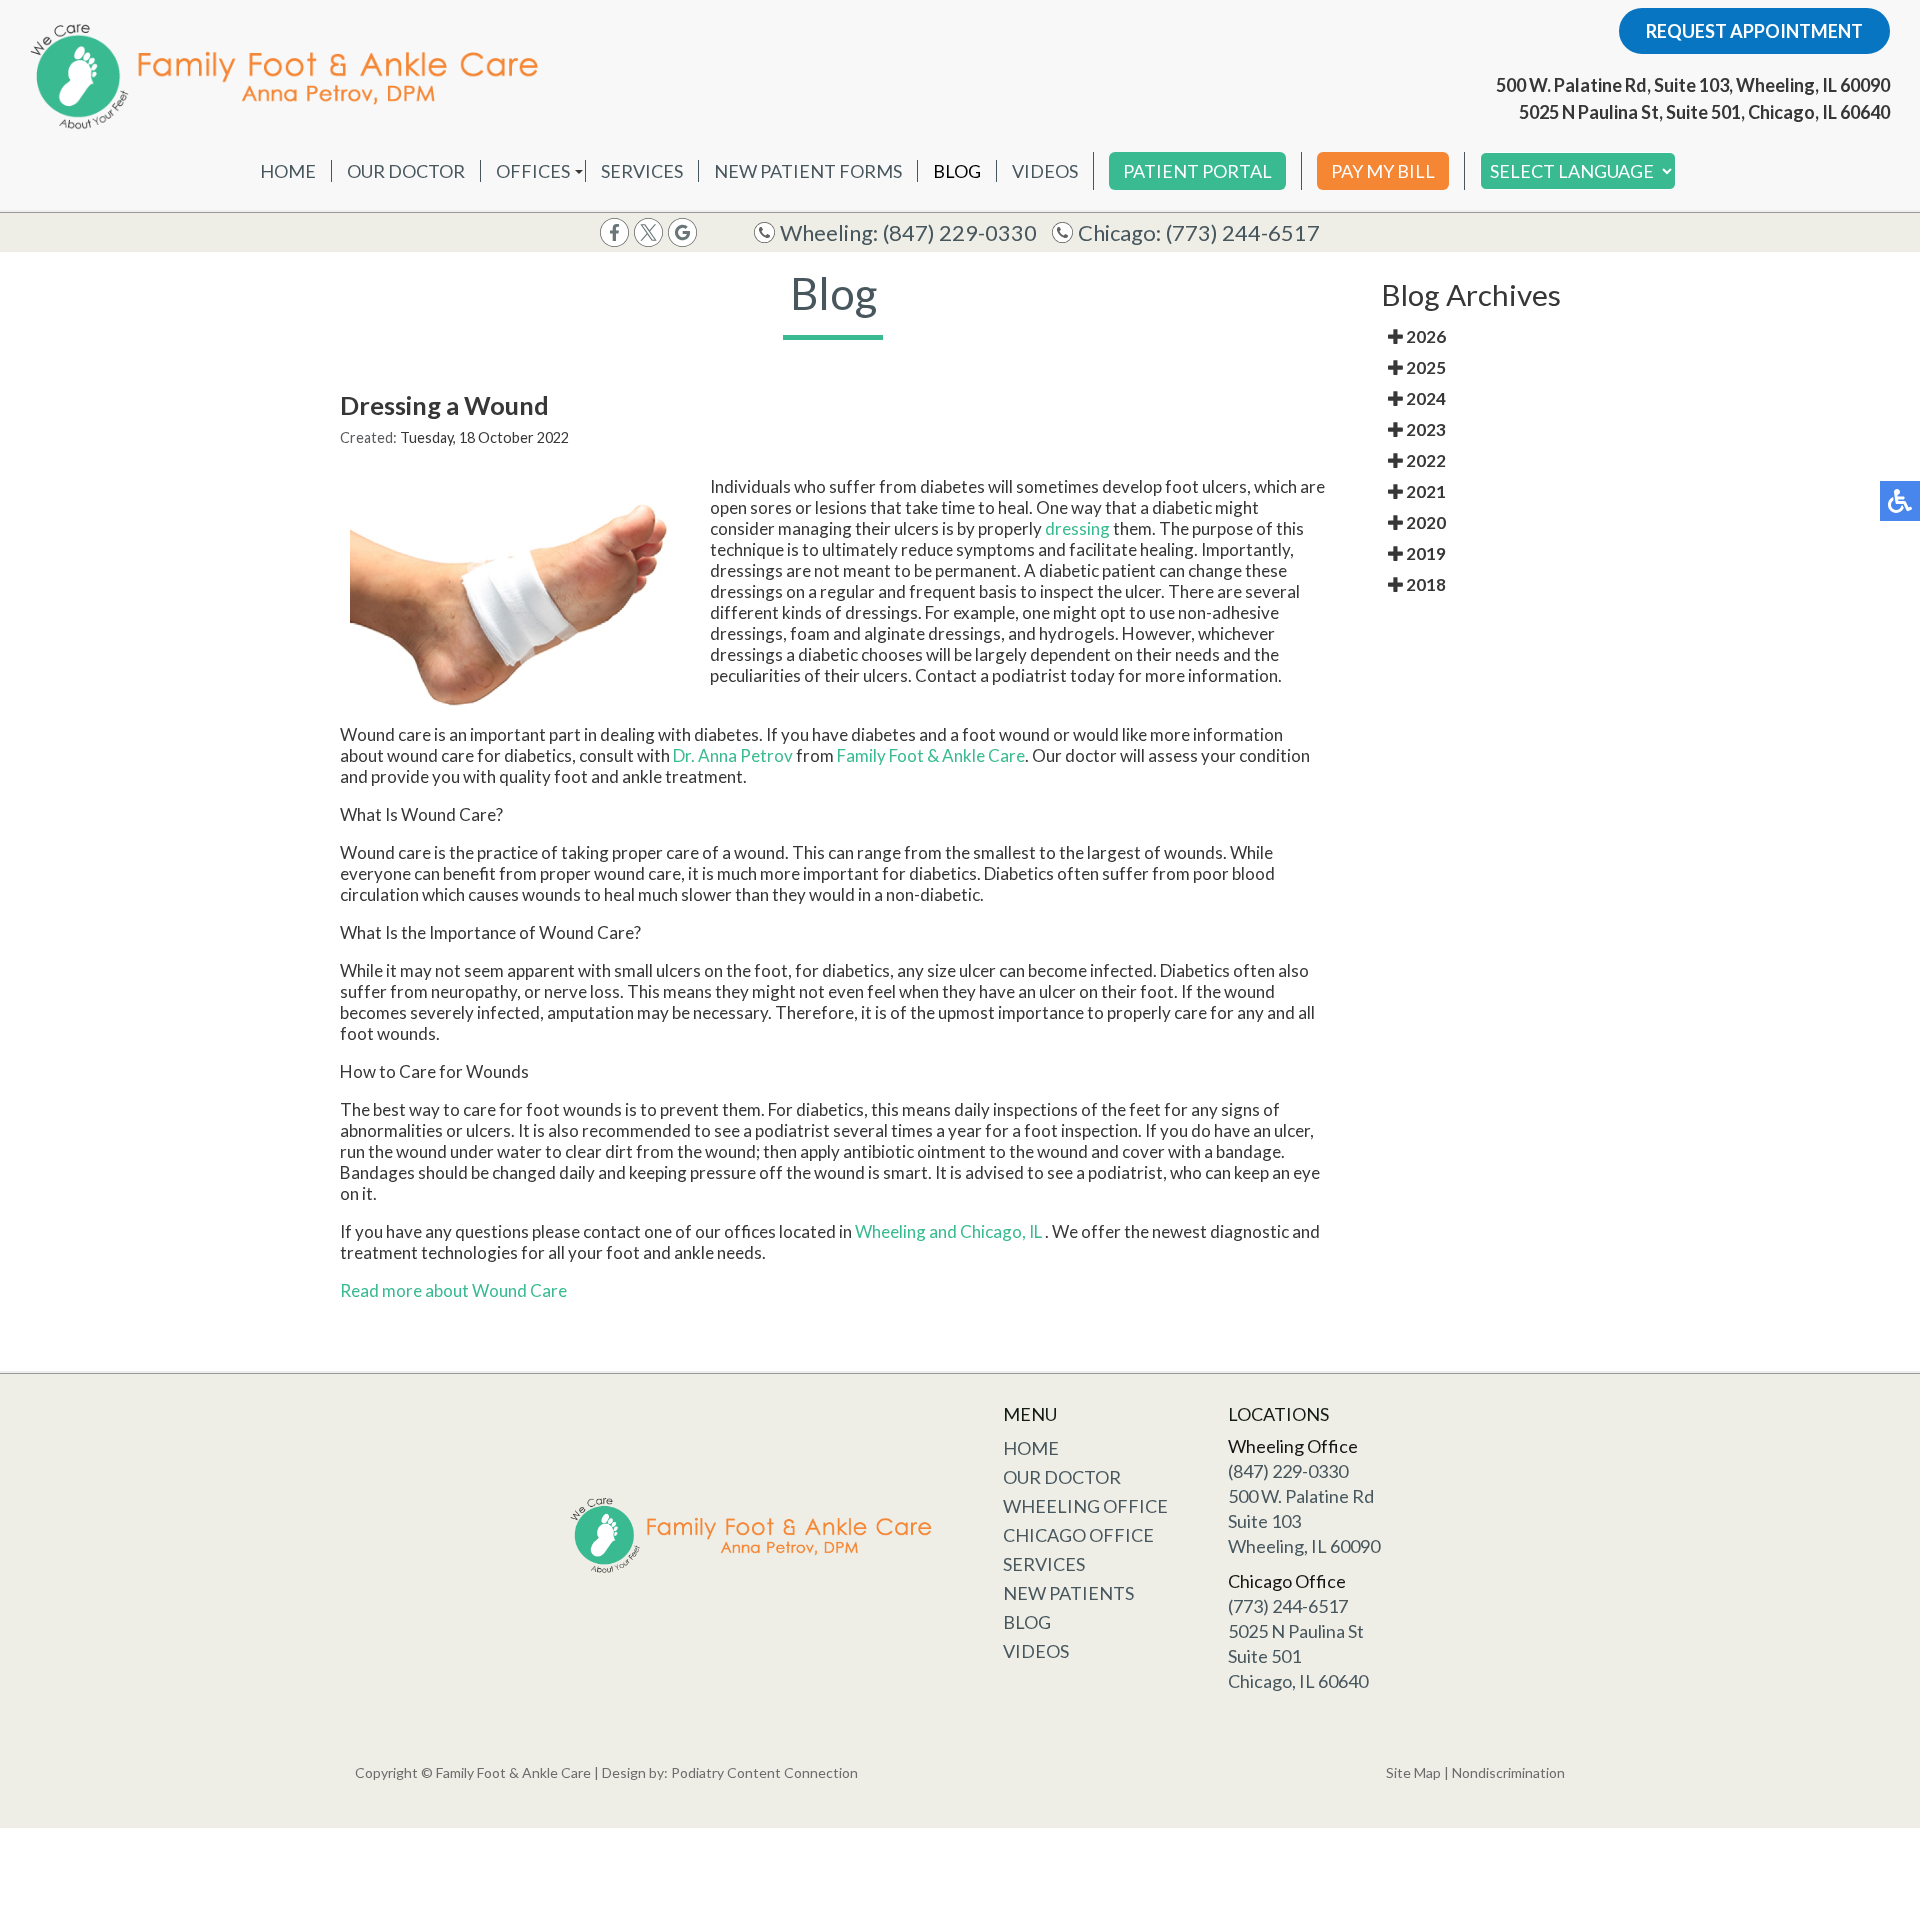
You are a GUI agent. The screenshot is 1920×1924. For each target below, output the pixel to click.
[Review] (682, 230)
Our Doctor (406, 171)
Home (288, 171)
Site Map (1413, 1772)
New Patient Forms (808, 171)
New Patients (1068, 1593)
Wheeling (892, 1231)
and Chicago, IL (985, 1231)
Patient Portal (1197, 171)
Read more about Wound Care (453, 1290)
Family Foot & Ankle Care (931, 755)
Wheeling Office (1085, 1506)
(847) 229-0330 (960, 232)
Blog (957, 171)
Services (642, 171)
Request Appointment (1754, 31)
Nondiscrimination (1508, 1772)
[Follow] (648, 230)
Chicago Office (1078, 1535)
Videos (1045, 171)
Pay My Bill (1383, 171)
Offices (533, 171)
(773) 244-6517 (1243, 232)
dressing (1077, 528)
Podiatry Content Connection (764, 1772)
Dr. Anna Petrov (733, 755)
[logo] (290, 76)
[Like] (614, 230)
